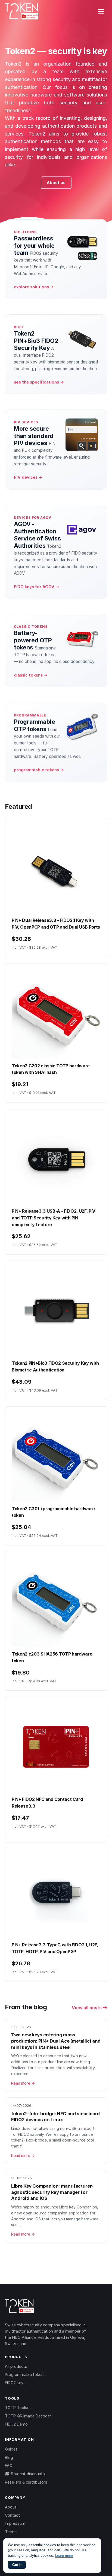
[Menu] (101, 11)
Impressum (15, 2523)
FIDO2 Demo (16, 2424)
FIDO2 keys (15, 2383)
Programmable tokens (25, 2374)
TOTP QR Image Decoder (28, 2416)
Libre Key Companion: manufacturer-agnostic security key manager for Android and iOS (52, 2192)
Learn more (64, 2556)
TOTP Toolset (18, 2408)
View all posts (87, 2008)
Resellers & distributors (26, 2482)
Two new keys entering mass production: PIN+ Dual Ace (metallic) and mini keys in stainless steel (56, 2041)
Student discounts (27, 2474)
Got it (17, 2565)
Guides (11, 2449)
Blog (9, 2457)
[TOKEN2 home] (22, 11)
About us (56, 183)
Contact (12, 2515)
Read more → (23, 2083)
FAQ (9, 2466)
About (11, 2507)
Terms (11, 2532)
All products (16, 2366)
